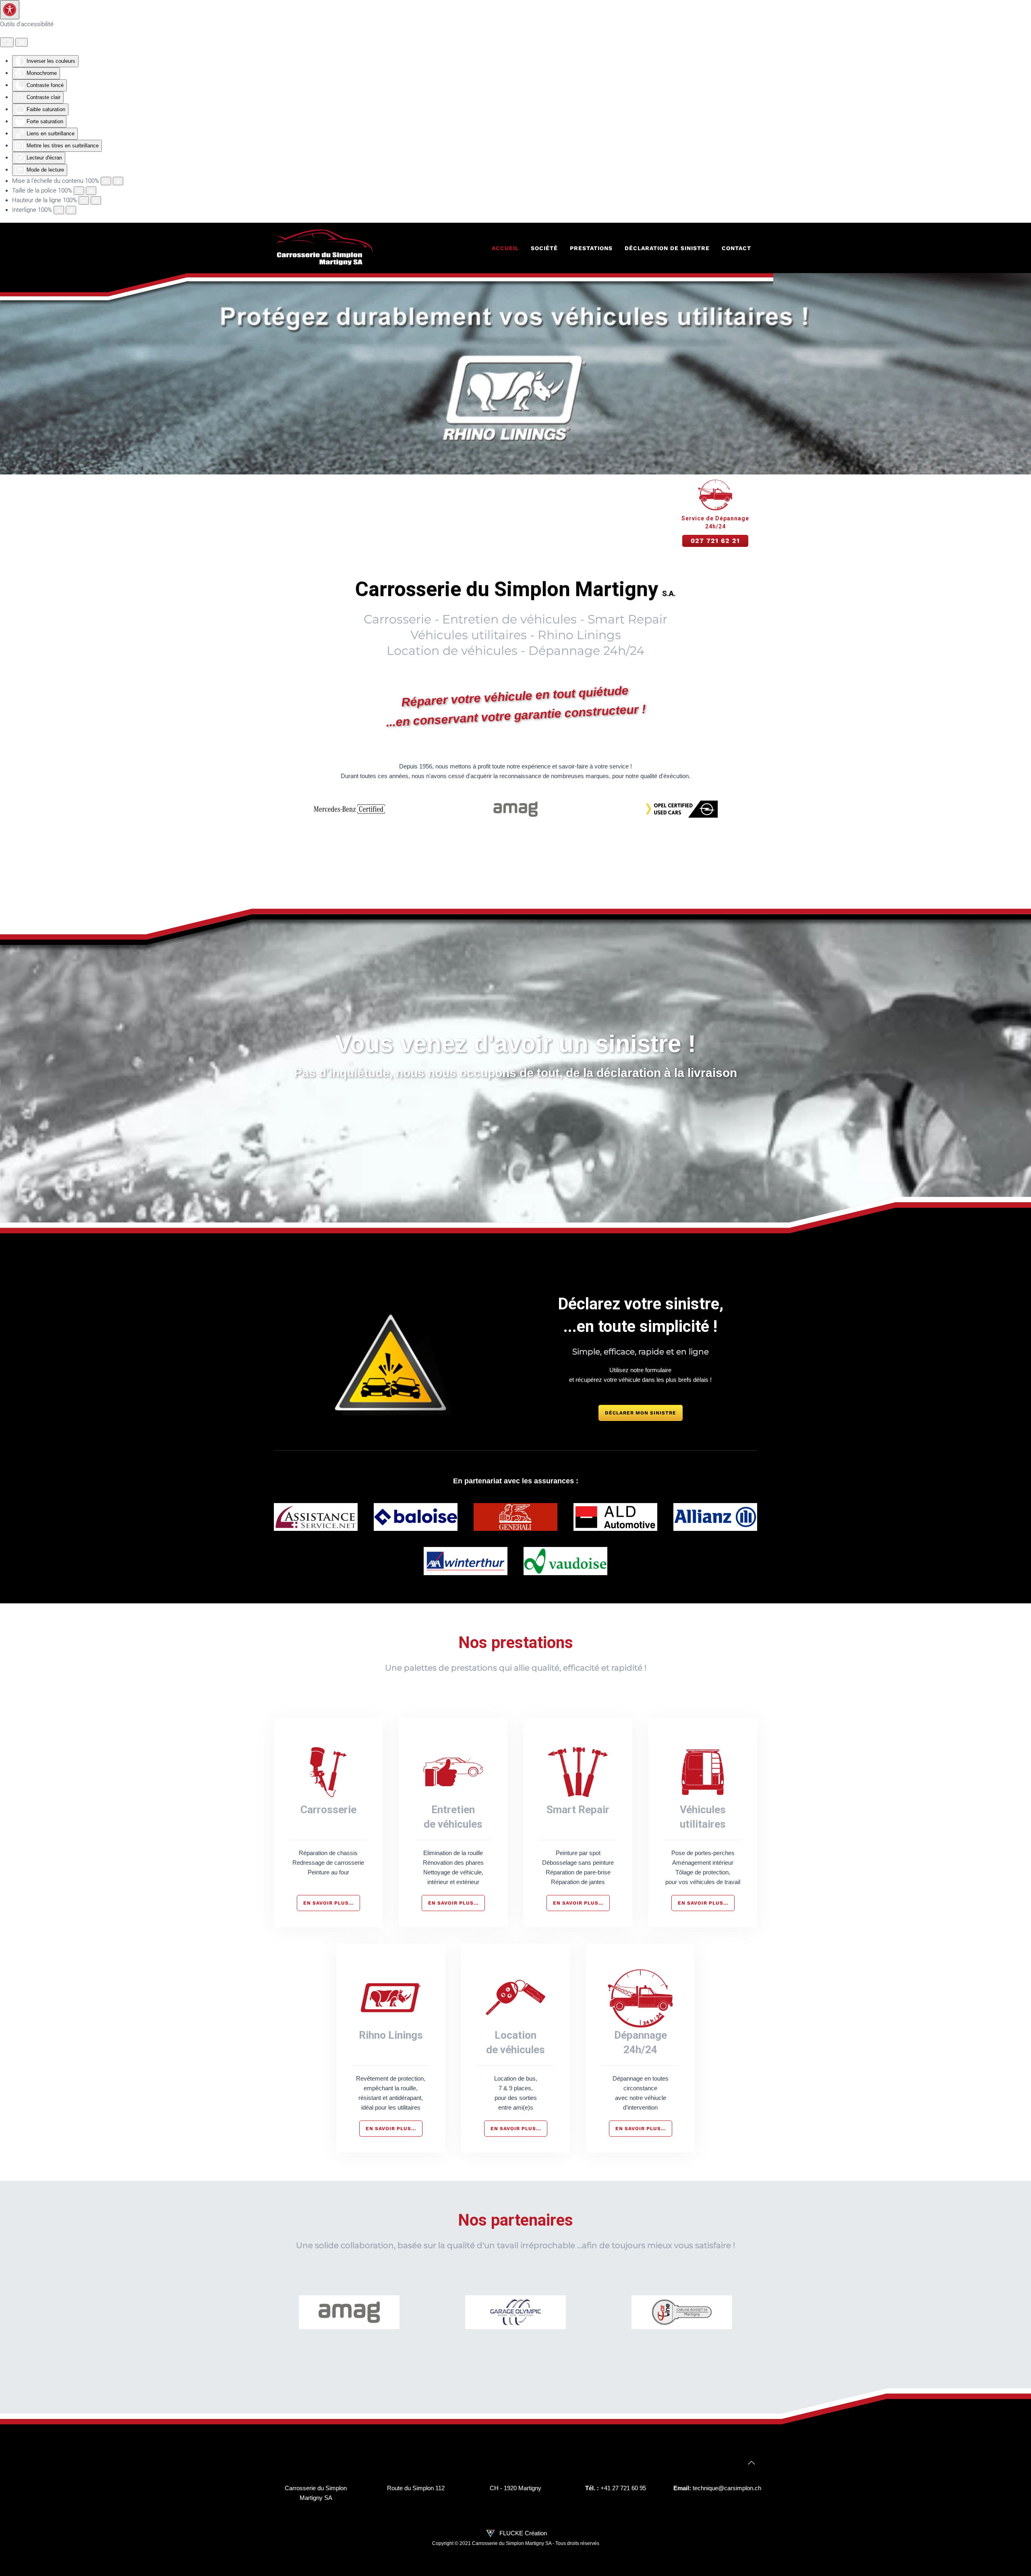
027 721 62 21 (715, 541)
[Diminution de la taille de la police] (79, 191)
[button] (752, 2463)
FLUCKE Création (522, 2533)
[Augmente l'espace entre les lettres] (71, 210)
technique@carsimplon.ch (727, 2488)
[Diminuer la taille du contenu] (106, 181)
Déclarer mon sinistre (641, 1413)
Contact (736, 248)
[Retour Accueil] (324, 248)
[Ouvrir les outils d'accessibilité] (10, 10)
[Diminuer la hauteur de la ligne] (84, 200)
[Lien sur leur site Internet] (349, 2312)
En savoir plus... (328, 1903)
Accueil (505, 248)
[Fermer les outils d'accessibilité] (22, 42)
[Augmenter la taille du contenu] (118, 181)
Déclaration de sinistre (667, 248)
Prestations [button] (591, 248)
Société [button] (544, 248)
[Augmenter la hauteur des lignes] (96, 200)
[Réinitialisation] (7, 42)
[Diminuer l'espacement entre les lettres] (59, 210)
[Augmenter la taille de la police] (91, 191)
